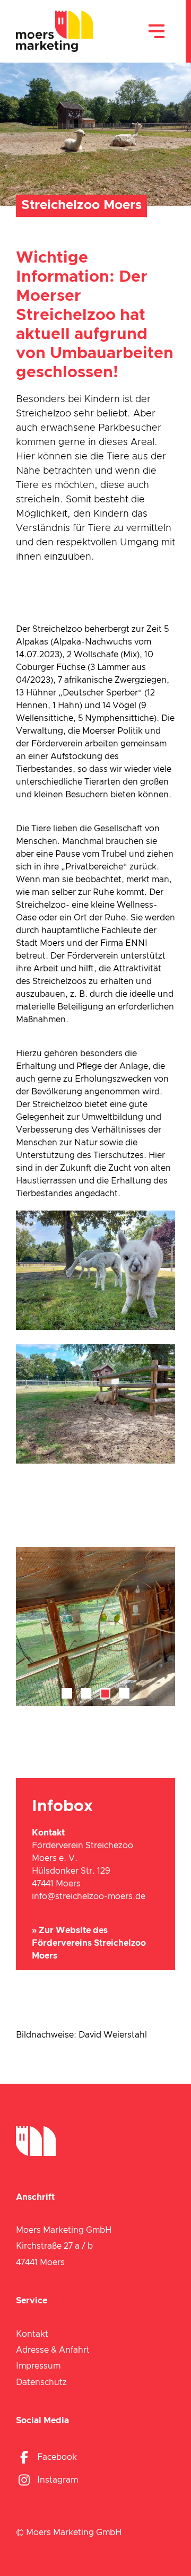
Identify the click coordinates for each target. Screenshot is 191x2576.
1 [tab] (67, 1694)
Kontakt (32, 2334)
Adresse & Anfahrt (53, 2350)
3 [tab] (105, 1694)
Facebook (57, 2457)
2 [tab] (86, 1694)
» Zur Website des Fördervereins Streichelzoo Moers (89, 1943)
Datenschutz (41, 2382)
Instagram (58, 2480)
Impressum (38, 2366)
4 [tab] (124, 1694)
